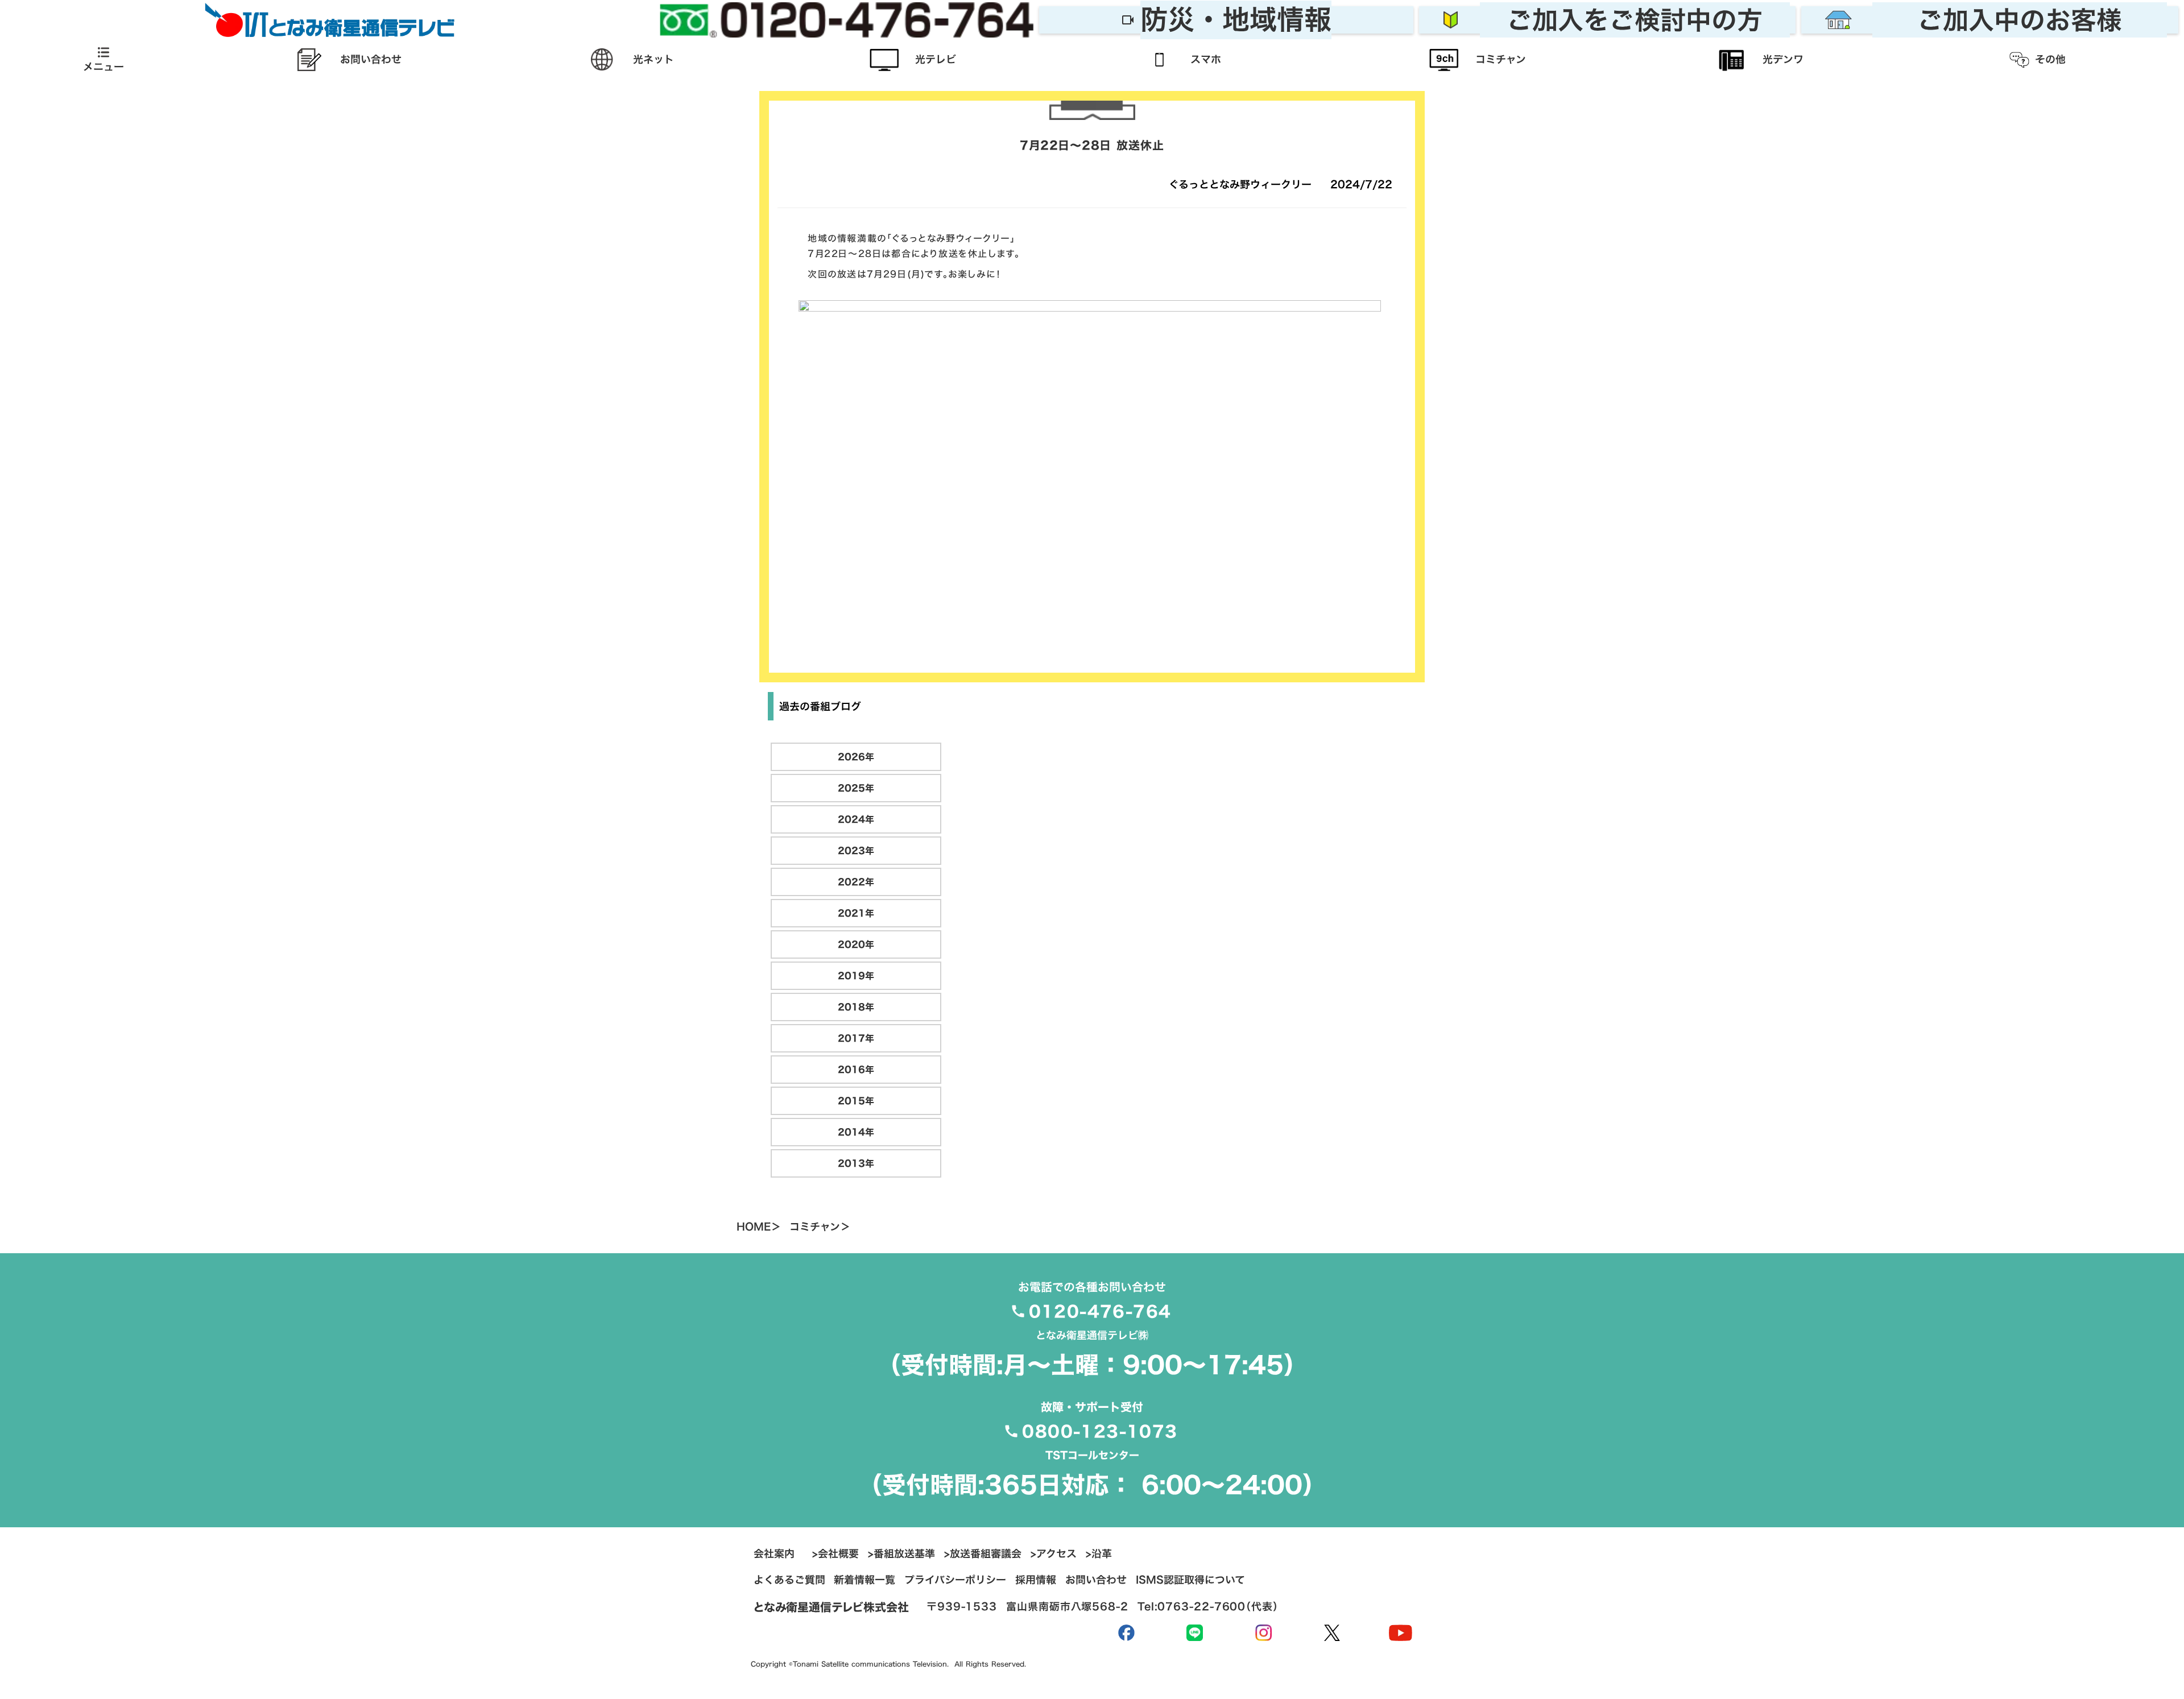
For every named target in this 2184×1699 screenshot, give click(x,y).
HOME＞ (759, 1227)
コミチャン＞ (820, 1227)
